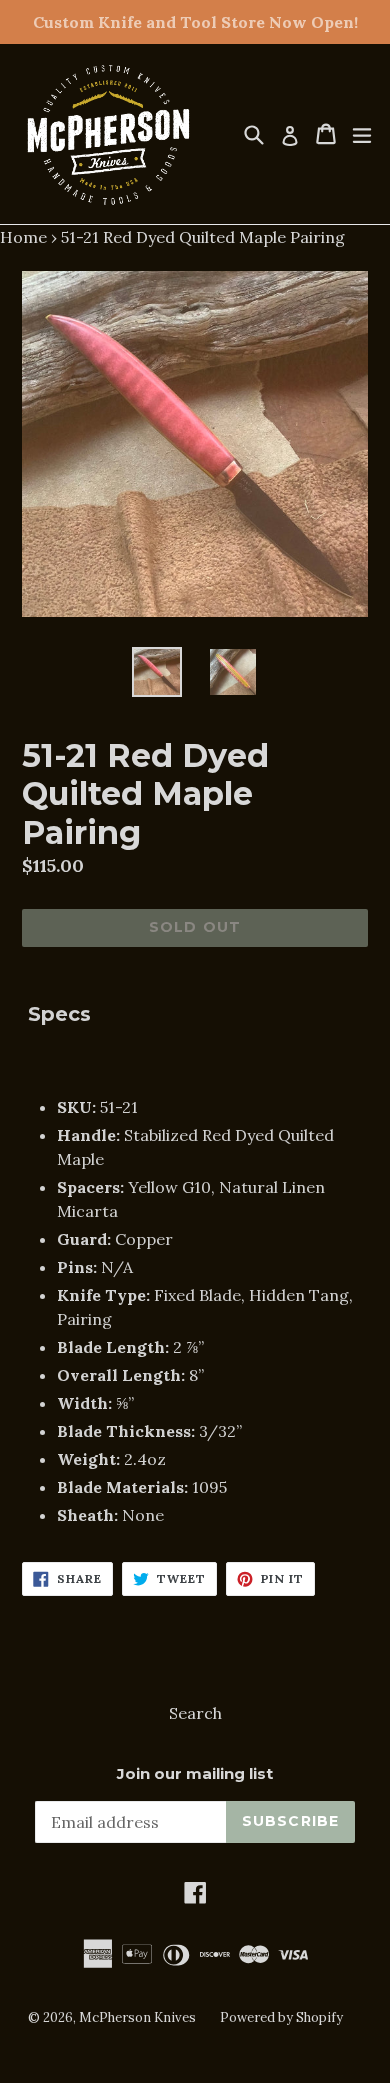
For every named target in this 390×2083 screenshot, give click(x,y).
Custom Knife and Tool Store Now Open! (195, 22)
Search (195, 1713)
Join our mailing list (195, 1774)
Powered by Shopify (281, 2017)
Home (23, 237)
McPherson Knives (137, 2017)
